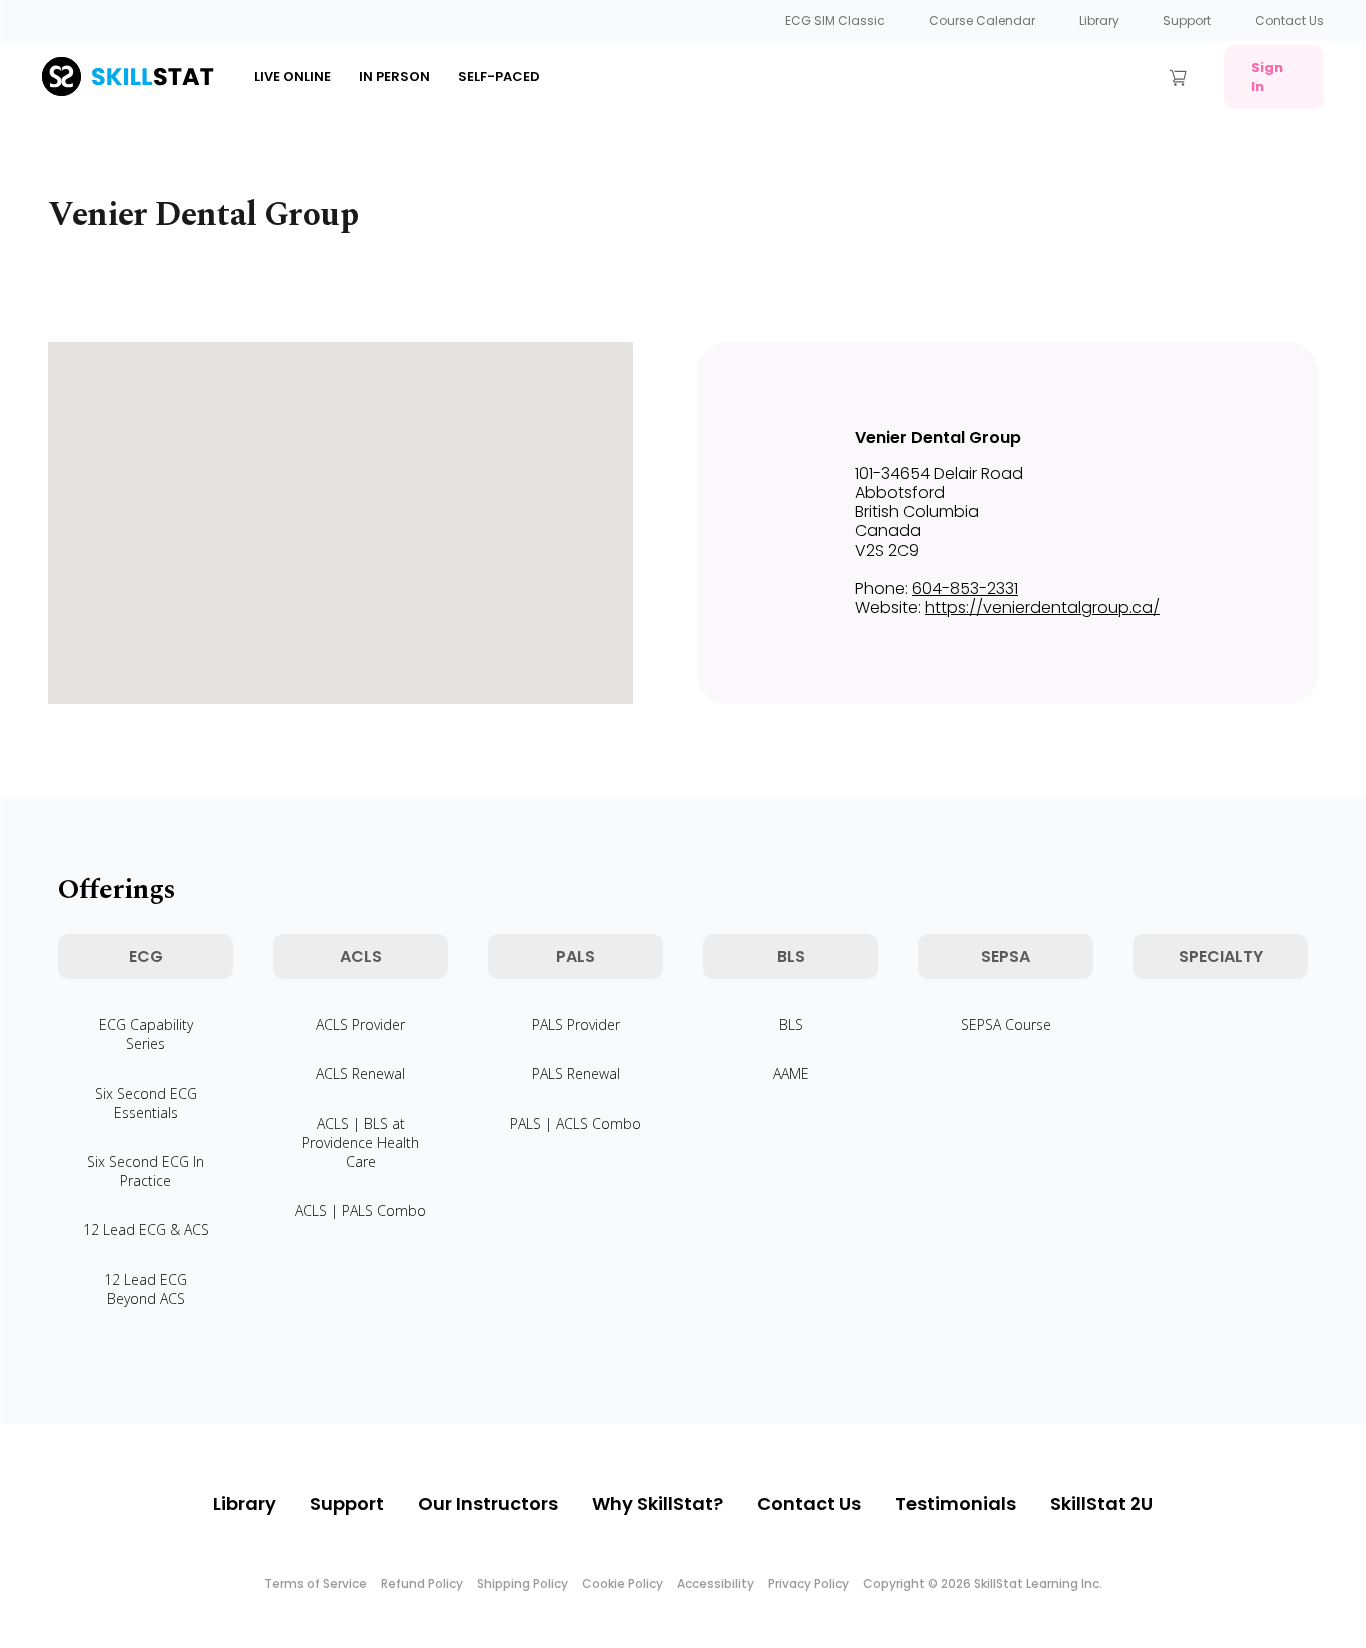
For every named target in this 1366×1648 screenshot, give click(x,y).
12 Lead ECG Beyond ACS (145, 1289)
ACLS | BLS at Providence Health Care (360, 1142)
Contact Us (1289, 20)
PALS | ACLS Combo (575, 1123)
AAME (791, 1073)
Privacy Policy (808, 1583)
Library (1099, 20)
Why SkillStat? (657, 1503)
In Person (394, 76)
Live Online (292, 76)
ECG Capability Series (146, 1034)
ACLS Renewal (360, 1073)
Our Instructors (488, 1503)
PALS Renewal (576, 1073)
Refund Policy (422, 1583)
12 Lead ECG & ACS (146, 1229)
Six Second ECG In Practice (145, 1171)
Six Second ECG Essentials (146, 1103)
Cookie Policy (622, 1583)
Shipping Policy (522, 1583)
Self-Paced (499, 76)
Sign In (1267, 77)
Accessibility (715, 1583)
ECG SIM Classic (835, 20)
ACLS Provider (360, 1024)
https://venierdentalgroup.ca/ (1042, 607)
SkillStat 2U (1101, 1503)
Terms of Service (315, 1583)
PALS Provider (576, 1024)
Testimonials (955, 1503)
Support (1187, 20)
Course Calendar (982, 20)
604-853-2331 (965, 588)
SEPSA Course (1006, 1024)
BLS (791, 1024)
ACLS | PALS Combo (360, 1210)
